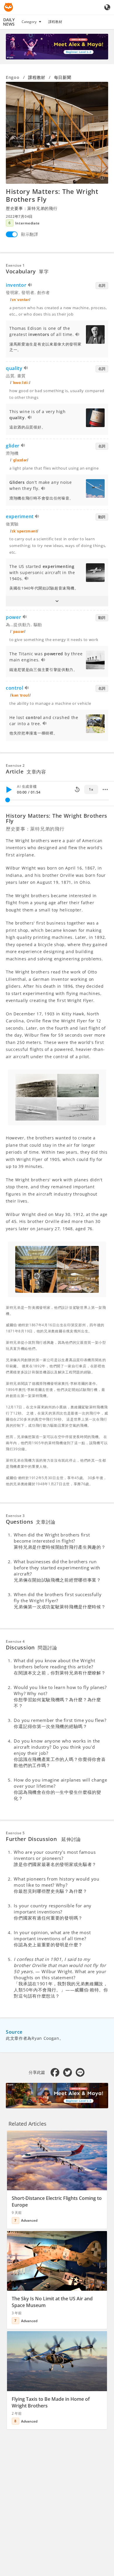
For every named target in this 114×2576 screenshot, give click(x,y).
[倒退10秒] (77, 789)
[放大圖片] (57, 133)
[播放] (9, 789)
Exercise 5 (15, 1833)
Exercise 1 (15, 265)
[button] (57, 601)
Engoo (13, 77)
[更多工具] (105, 789)
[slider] (8, 800)
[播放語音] (30, 286)
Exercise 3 (15, 1516)
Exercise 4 (15, 1641)
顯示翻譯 (30, 234)
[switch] (12, 234)
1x (91, 789)
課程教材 (55, 22)
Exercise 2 (15, 765)
